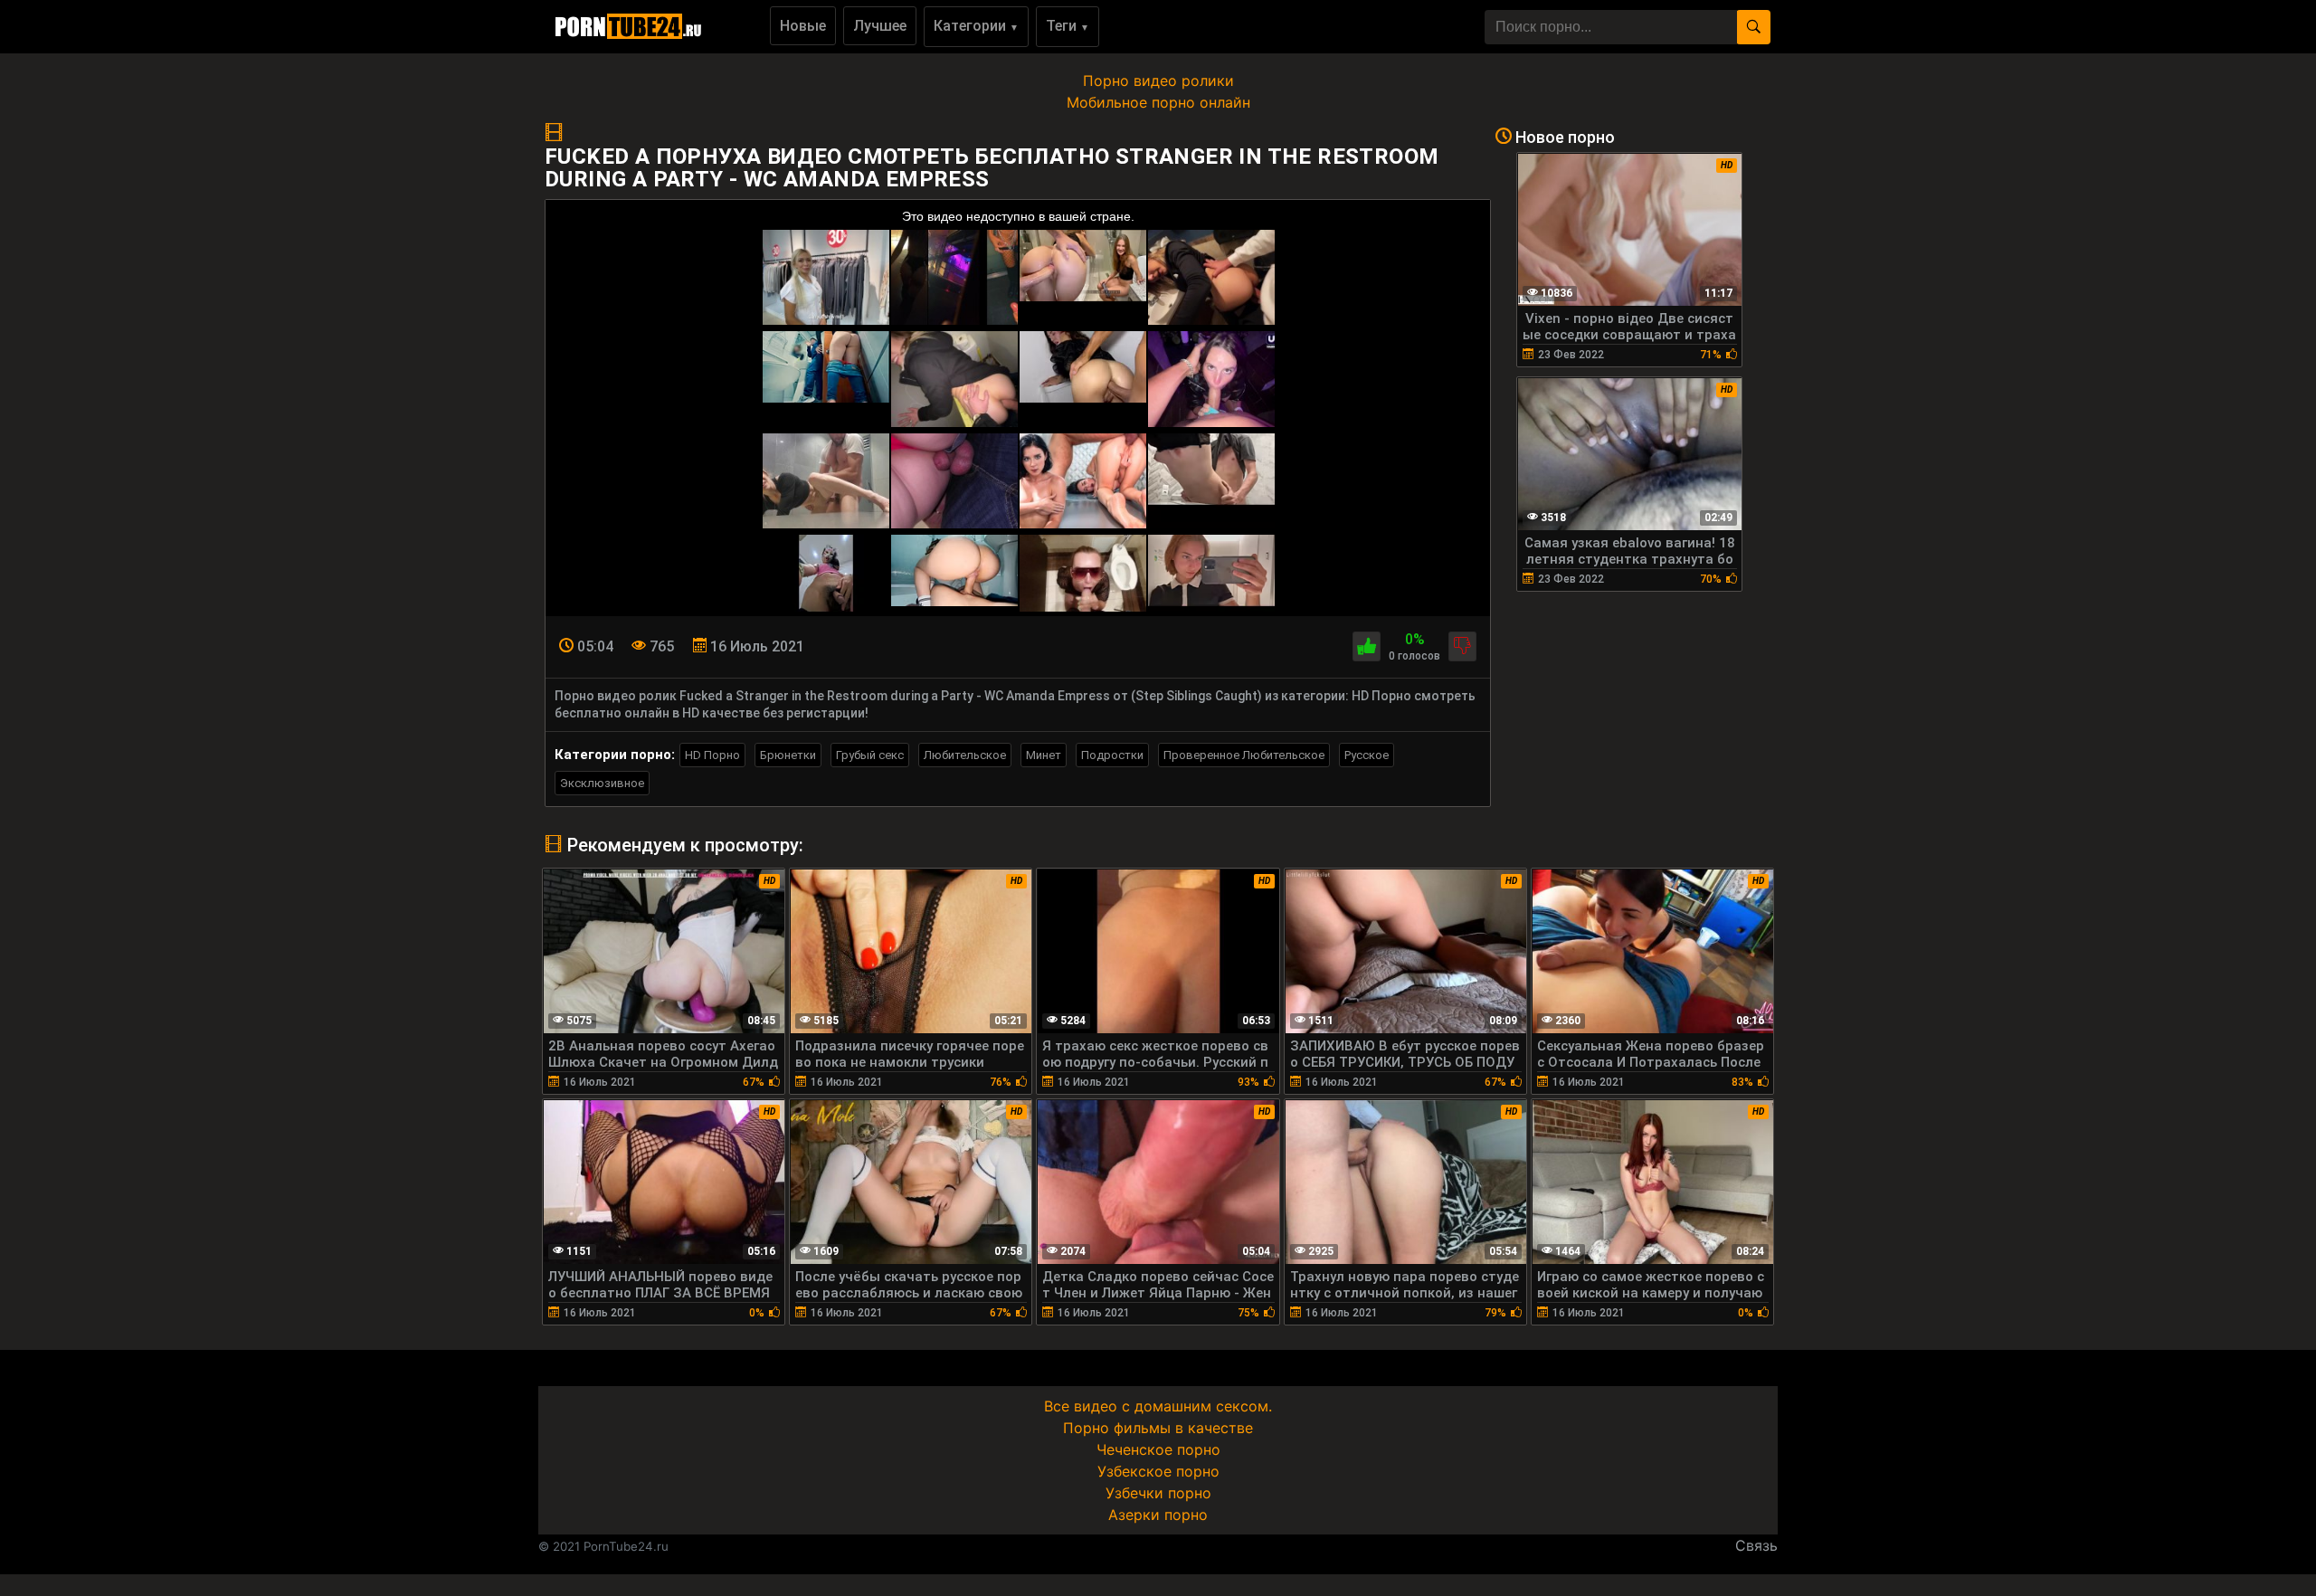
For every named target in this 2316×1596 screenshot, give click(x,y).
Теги (1068, 26)
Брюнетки (788, 755)
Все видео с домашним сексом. (1158, 1406)
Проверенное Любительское (1244, 755)
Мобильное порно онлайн (1158, 102)
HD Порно (712, 755)
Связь (1756, 1545)
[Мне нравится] (1367, 646)
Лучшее (880, 26)
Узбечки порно (1158, 1493)
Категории (976, 26)
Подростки (1112, 755)
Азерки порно (1158, 1515)
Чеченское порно (1158, 1449)
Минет (1044, 755)
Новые (803, 26)
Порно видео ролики (1158, 81)
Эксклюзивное (602, 783)
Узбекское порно (1158, 1471)
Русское (1367, 755)
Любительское (965, 755)
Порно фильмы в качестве (1158, 1428)
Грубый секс (870, 755)
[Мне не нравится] (1462, 646)
